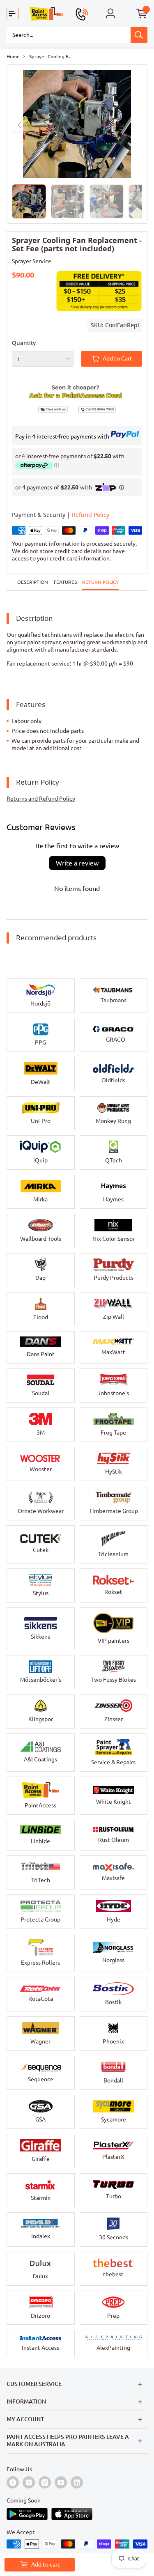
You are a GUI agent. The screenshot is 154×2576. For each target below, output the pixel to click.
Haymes (113, 1199)
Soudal (41, 1393)
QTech (114, 1160)
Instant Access (40, 2348)
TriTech (41, 1880)
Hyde (114, 1919)
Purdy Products (114, 1278)
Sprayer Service (32, 261)
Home (13, 56)
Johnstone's (113, 1393)
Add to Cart (117, 358)
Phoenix (113, 2041)
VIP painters (114, 1641)
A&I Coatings (40, 1759)
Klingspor (41, 1719)
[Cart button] (142, 14)
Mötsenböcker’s (41, 1680)
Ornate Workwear (41, 1511)
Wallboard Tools (41, 1239)
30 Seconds (114, 2237)
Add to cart (46, 2565)
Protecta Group (40, 1919)
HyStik (114, 1472)
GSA (40, 2119)
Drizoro (40, 2316)
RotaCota (41, 1999)
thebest (113, 2274)
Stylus (41, 1593)
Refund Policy (91, 515)
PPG (40, 1042)
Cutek (41, 1550)
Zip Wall (114, 1317)
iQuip (40, 1160)
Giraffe (41, 2159)
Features (65, 582)
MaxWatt (113, 1352)
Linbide (40, 1841)
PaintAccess (40, 1805)
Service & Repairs (113, 1762)
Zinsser (114, 1719)
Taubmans (114, 1000)
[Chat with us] (45, 408)
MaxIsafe (113, 1878)
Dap (40, 1278)
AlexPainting (113, 2348)
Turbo (114, 2196)
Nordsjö (40, 1003)
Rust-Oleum (114, 1840)
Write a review (77, 863)
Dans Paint (41, 1354)
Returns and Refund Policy (41, 799)
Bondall (113, 2080)
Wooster (41, 1469)
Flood (41, 1317)
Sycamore (114, 2119)
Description (33, 582)
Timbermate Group (114, 1511)
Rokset (113, 1592)
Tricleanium (113, 1554)
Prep (113, 2316)
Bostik (113, 2002)
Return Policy (100, 582)
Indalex (41, 2236)
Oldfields (113, 1080)
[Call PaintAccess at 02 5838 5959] (82, 14)
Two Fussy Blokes (114, 1680)
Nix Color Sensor (114, 1239)
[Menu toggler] (13, 14)
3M (41, 1433)
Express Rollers (40, 1963)
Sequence (41, 2079)
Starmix (41, 2198)
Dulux (40, 2276)
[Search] (139, 35)
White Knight (114, 1802)
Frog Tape (113, 1433)
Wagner (40, 2041)
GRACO (116, 1040)
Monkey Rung (113, 1121)
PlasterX (113, 2157)
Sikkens (40, 1637)
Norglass (113, 1960)
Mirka (40, 1199)
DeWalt (41, 1082)
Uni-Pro (41, 1121)
